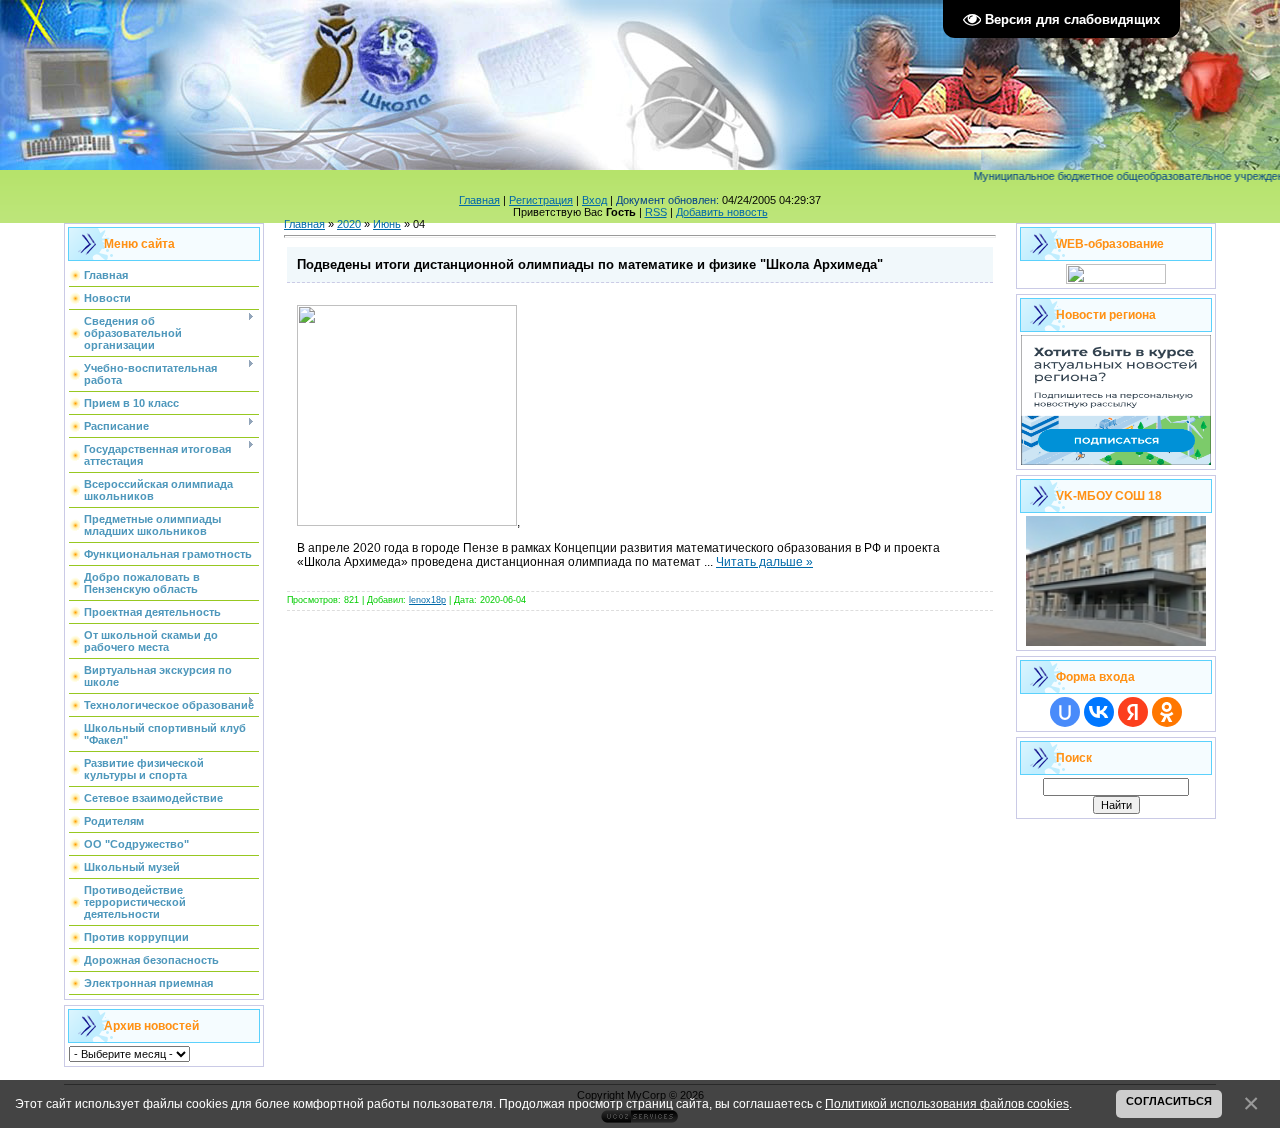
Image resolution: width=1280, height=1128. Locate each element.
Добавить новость (722, 212)
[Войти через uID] (1065, 712)
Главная (479, 200)
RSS (656, 212)
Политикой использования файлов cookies (947, 1103)
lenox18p (427, 600)
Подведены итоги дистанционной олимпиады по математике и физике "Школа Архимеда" (590, 264)
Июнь (387, 224)
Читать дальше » (764, 562)
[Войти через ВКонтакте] (1099, 712)
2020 (349, 224)
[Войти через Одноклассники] (1167, 712)
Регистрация (541, 200)
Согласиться (1169, 1101)
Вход (594, 200)
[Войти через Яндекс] (1133, 712)
